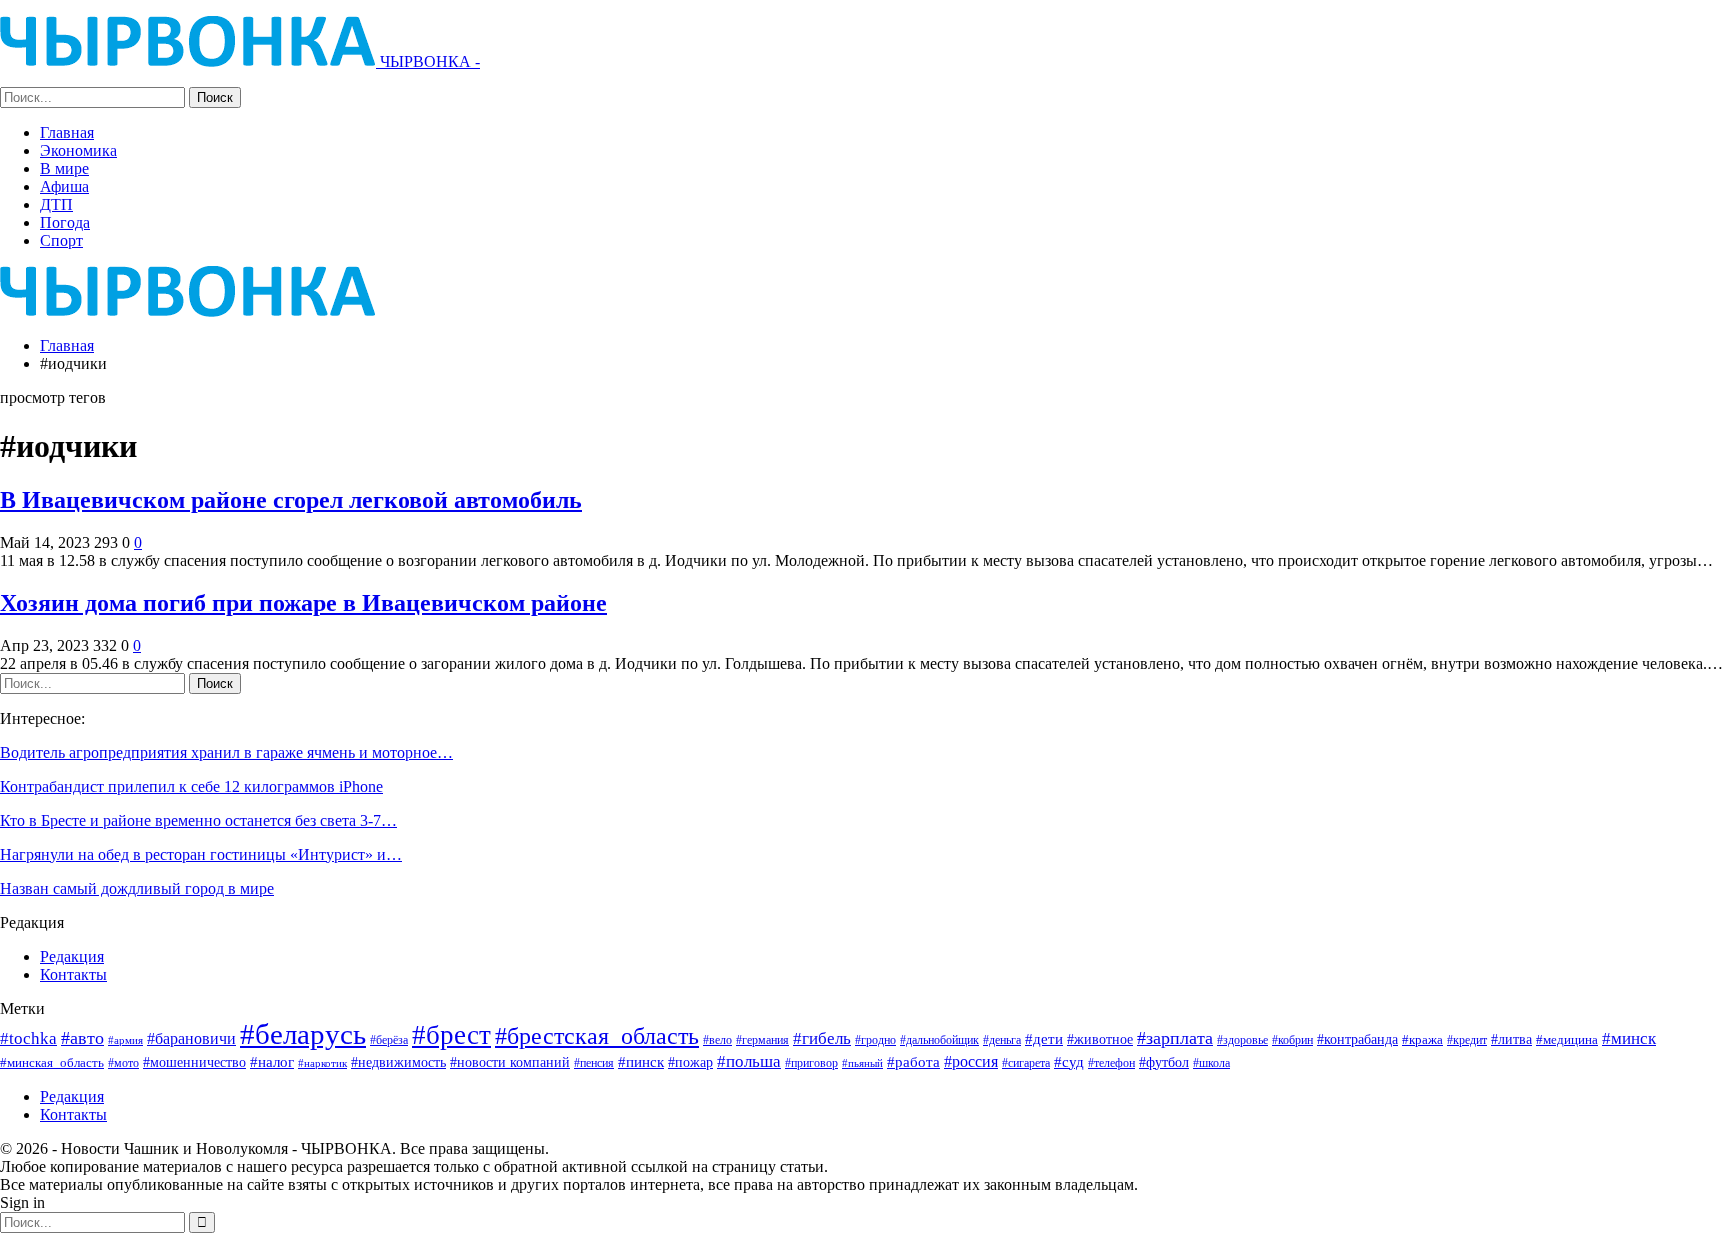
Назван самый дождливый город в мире (137, 888)
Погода (65, 222)
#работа (913, 1062)
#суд (1069, 1062)
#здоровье (1242, 1040)
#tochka (28, 1038)
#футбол (1164, 1062)
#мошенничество (194, 1062)
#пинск (641, 1062)
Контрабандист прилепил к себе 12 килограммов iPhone (191, 786)
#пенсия (594, 1063)
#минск (1629, 1038)
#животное (1100, 1039)
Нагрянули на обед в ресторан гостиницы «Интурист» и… (201, 854)
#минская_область (52, 1062)
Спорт (61, 240)
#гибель (822, 1038)
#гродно (875, 1040)
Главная (67, 132)
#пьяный (862, 1063)
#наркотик (322, 1063)
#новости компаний (510, 1062)
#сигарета (1026, 1063)
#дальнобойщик (939, 1040)
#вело (717, 1040)
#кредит (1467, 1040)
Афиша (64, 186)
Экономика (78, 150)
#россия (971, 1061)
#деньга (1002, 1040)
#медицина (1567, 1040)
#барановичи (191, 1038)
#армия (125, 1040)
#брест (451, 1035)
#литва (1511, 1039)
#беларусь (303, 1034)
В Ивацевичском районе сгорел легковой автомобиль (291, 500)
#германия (762, 1040)
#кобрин (1292, 1040)
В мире (64, 168)
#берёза (389, 1040)
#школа (1211, 1063)
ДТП (56, 204)
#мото (123, 1063)
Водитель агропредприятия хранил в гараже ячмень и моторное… (226, 752)
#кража (1422, 1039)
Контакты (73, 974)
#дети (1044, 1039)
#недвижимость (398, 1062)
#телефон (1111, 1063)
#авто (82, 1038)
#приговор (811, 1063)
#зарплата (1175, 1038)
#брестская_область (597, 1035)
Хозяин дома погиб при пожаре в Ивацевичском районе (303, 603)
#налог (272, 1062)
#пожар (690, 1062)
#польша (749, 1061)
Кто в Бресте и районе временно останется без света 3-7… (198, 820)
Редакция (72, 956)
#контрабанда (1357, 1039)
